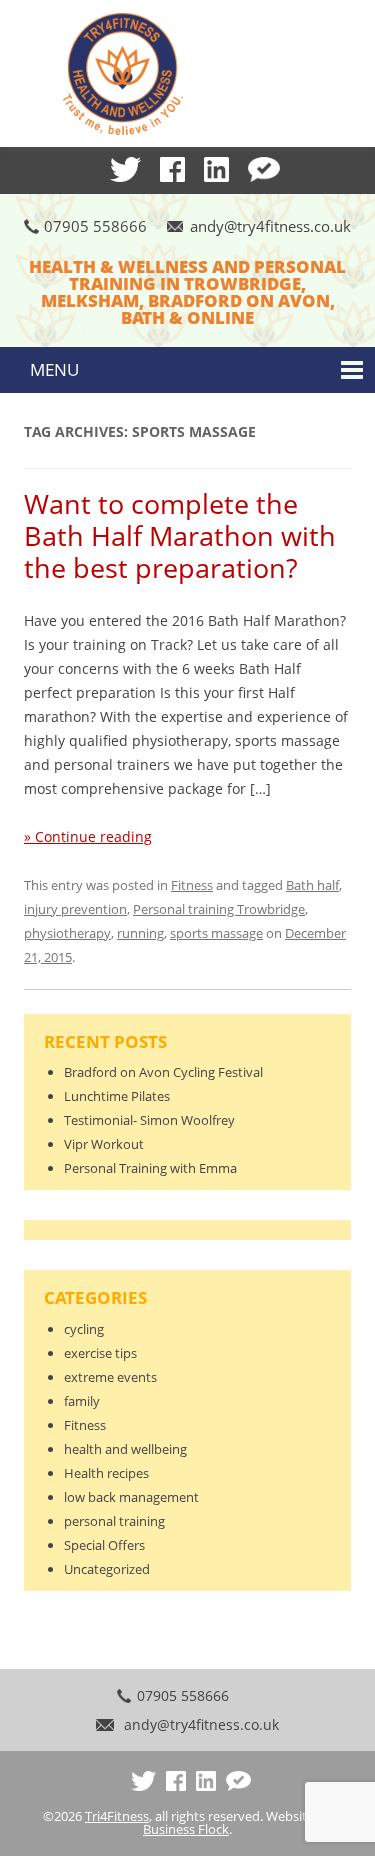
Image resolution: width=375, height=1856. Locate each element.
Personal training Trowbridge (219, 909)
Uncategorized (107, 1569)
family (82, 1401)
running (140, 933)
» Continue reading (88, 836)
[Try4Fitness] (188, 75)
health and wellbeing (125, 1449)
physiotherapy (67, 933)
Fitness (192, 885)
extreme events (110, 1377)
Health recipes (106, 1473)
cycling (84, 1329)
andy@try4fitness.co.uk (270, 226)
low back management (131, 1497)
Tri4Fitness (117, 1816)
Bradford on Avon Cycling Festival (163, 1072)
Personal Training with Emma (150, 1168)
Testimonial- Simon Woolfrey (149, 1120)
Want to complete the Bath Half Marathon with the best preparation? (180, 536)
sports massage (216, 933)
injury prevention (75, 909)
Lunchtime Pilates (117, 1096)
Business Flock (186, 1829)
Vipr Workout (104, 1144)
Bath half (312, 885)
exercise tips (100, 1353)
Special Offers (104, 1545)
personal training (114, 1521)
